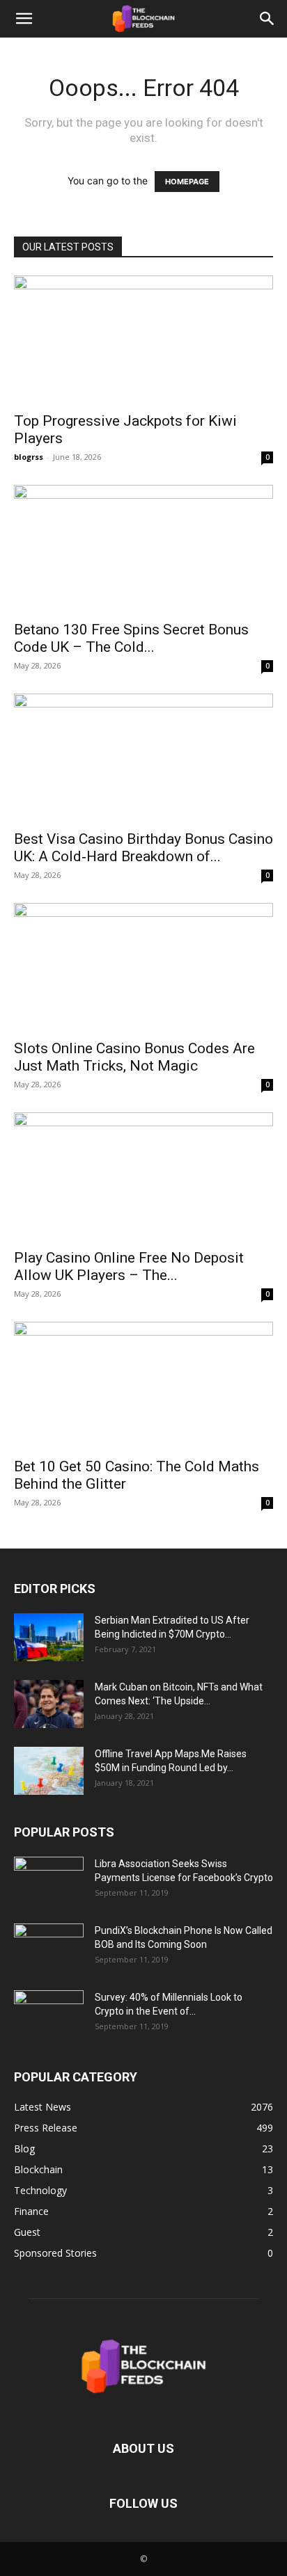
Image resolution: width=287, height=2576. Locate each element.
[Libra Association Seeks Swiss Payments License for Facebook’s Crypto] (49, 1881)
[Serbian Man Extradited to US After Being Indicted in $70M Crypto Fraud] (49, 1637)
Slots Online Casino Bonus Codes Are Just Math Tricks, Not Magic (134, 1057)
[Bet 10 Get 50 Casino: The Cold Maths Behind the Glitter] (143, 1386)
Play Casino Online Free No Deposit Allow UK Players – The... (129, 1266)
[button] (24, 19)
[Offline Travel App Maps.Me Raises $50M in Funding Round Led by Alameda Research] (49, 1771)
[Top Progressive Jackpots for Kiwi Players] (143, 339)
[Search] (267, 19)
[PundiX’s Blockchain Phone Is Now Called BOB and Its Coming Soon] (49, 1948)
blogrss (29, 457)
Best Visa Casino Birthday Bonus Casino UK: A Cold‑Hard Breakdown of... (143, 848)
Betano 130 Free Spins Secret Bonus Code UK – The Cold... (131, 638)
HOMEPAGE (187, 182)
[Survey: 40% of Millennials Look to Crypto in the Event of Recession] (49, 2015)
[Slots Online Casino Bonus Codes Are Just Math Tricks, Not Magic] (143, 967)
